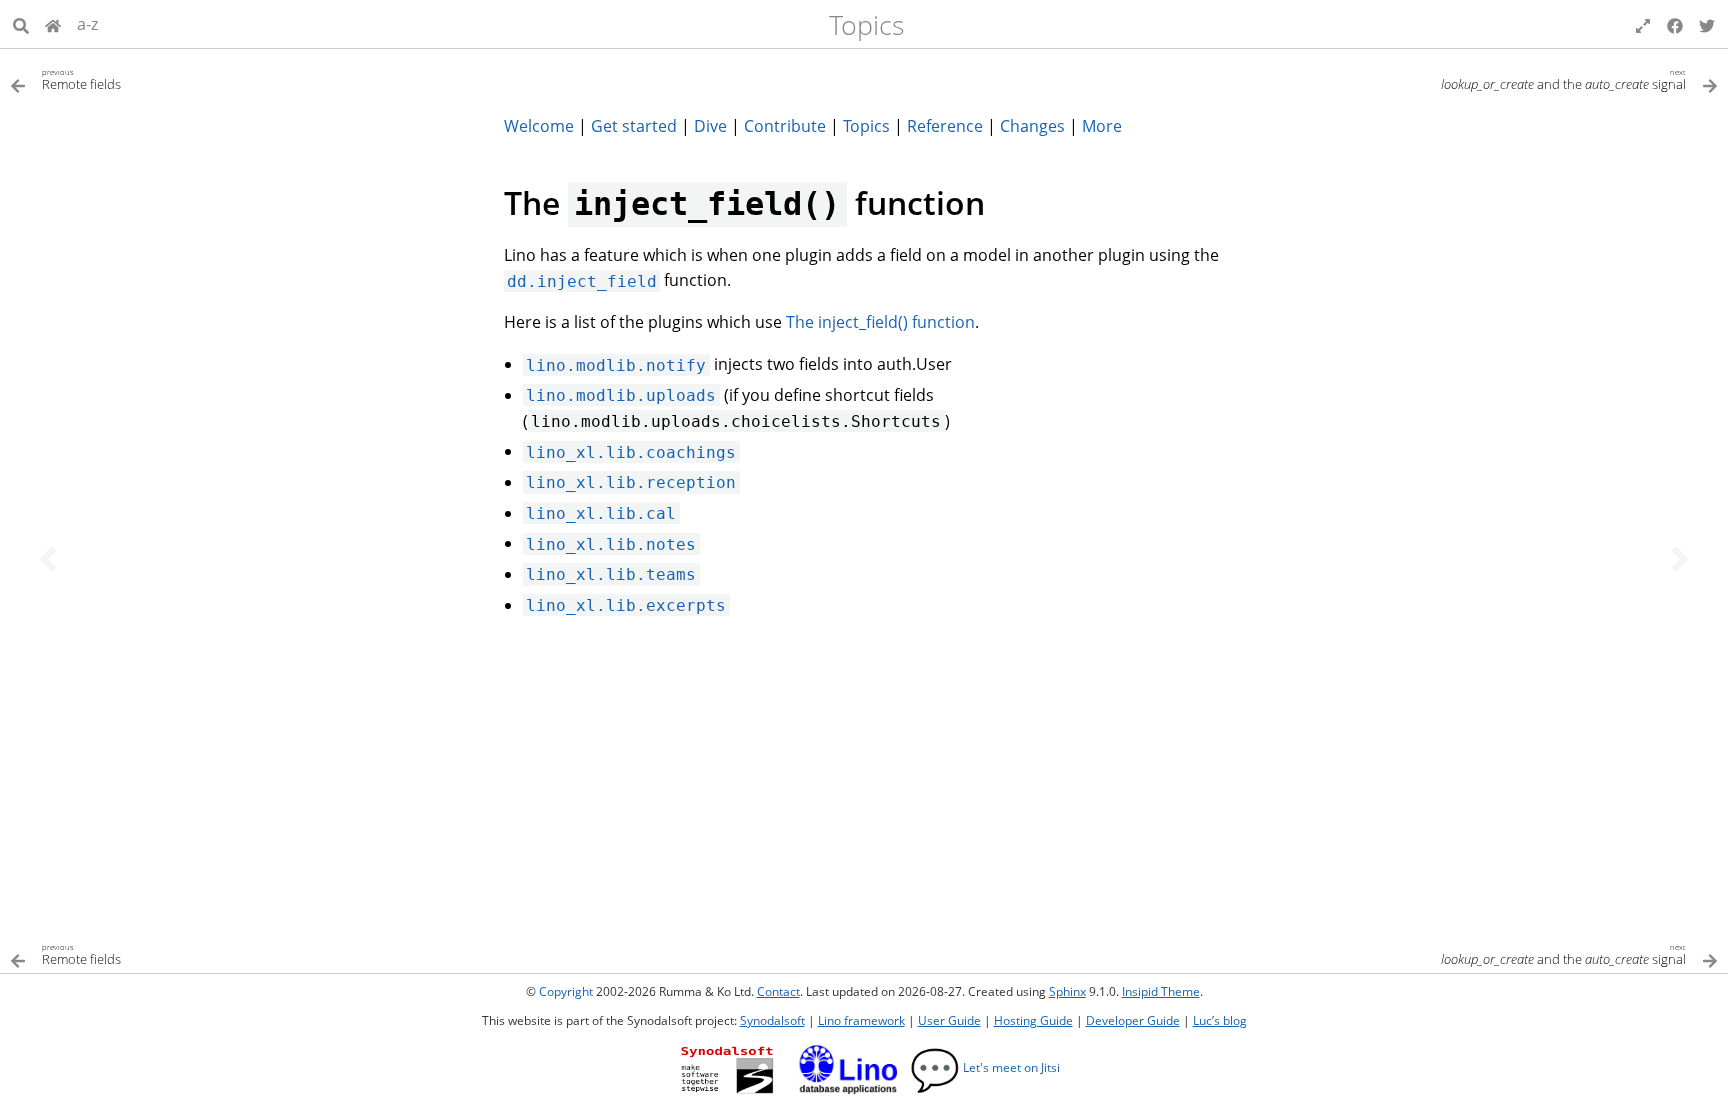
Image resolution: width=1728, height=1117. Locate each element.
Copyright (566, 991)
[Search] (21, 24)
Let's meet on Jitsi (985, 1067)
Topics (867, 24)
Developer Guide (1133, 1020)
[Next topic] (1680, 559)
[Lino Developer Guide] (53, 24)
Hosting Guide (1033, 1020)
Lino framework (861, 1020)
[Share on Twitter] (1707, 24)
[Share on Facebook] (1675, 24)
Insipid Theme (1161, 991)
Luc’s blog (1220, 1020)
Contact (778, 991)
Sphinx (1067, 991)
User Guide (949, 1020)
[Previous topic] (48, 559)
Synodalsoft (772, 1020)
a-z (87, 24)
